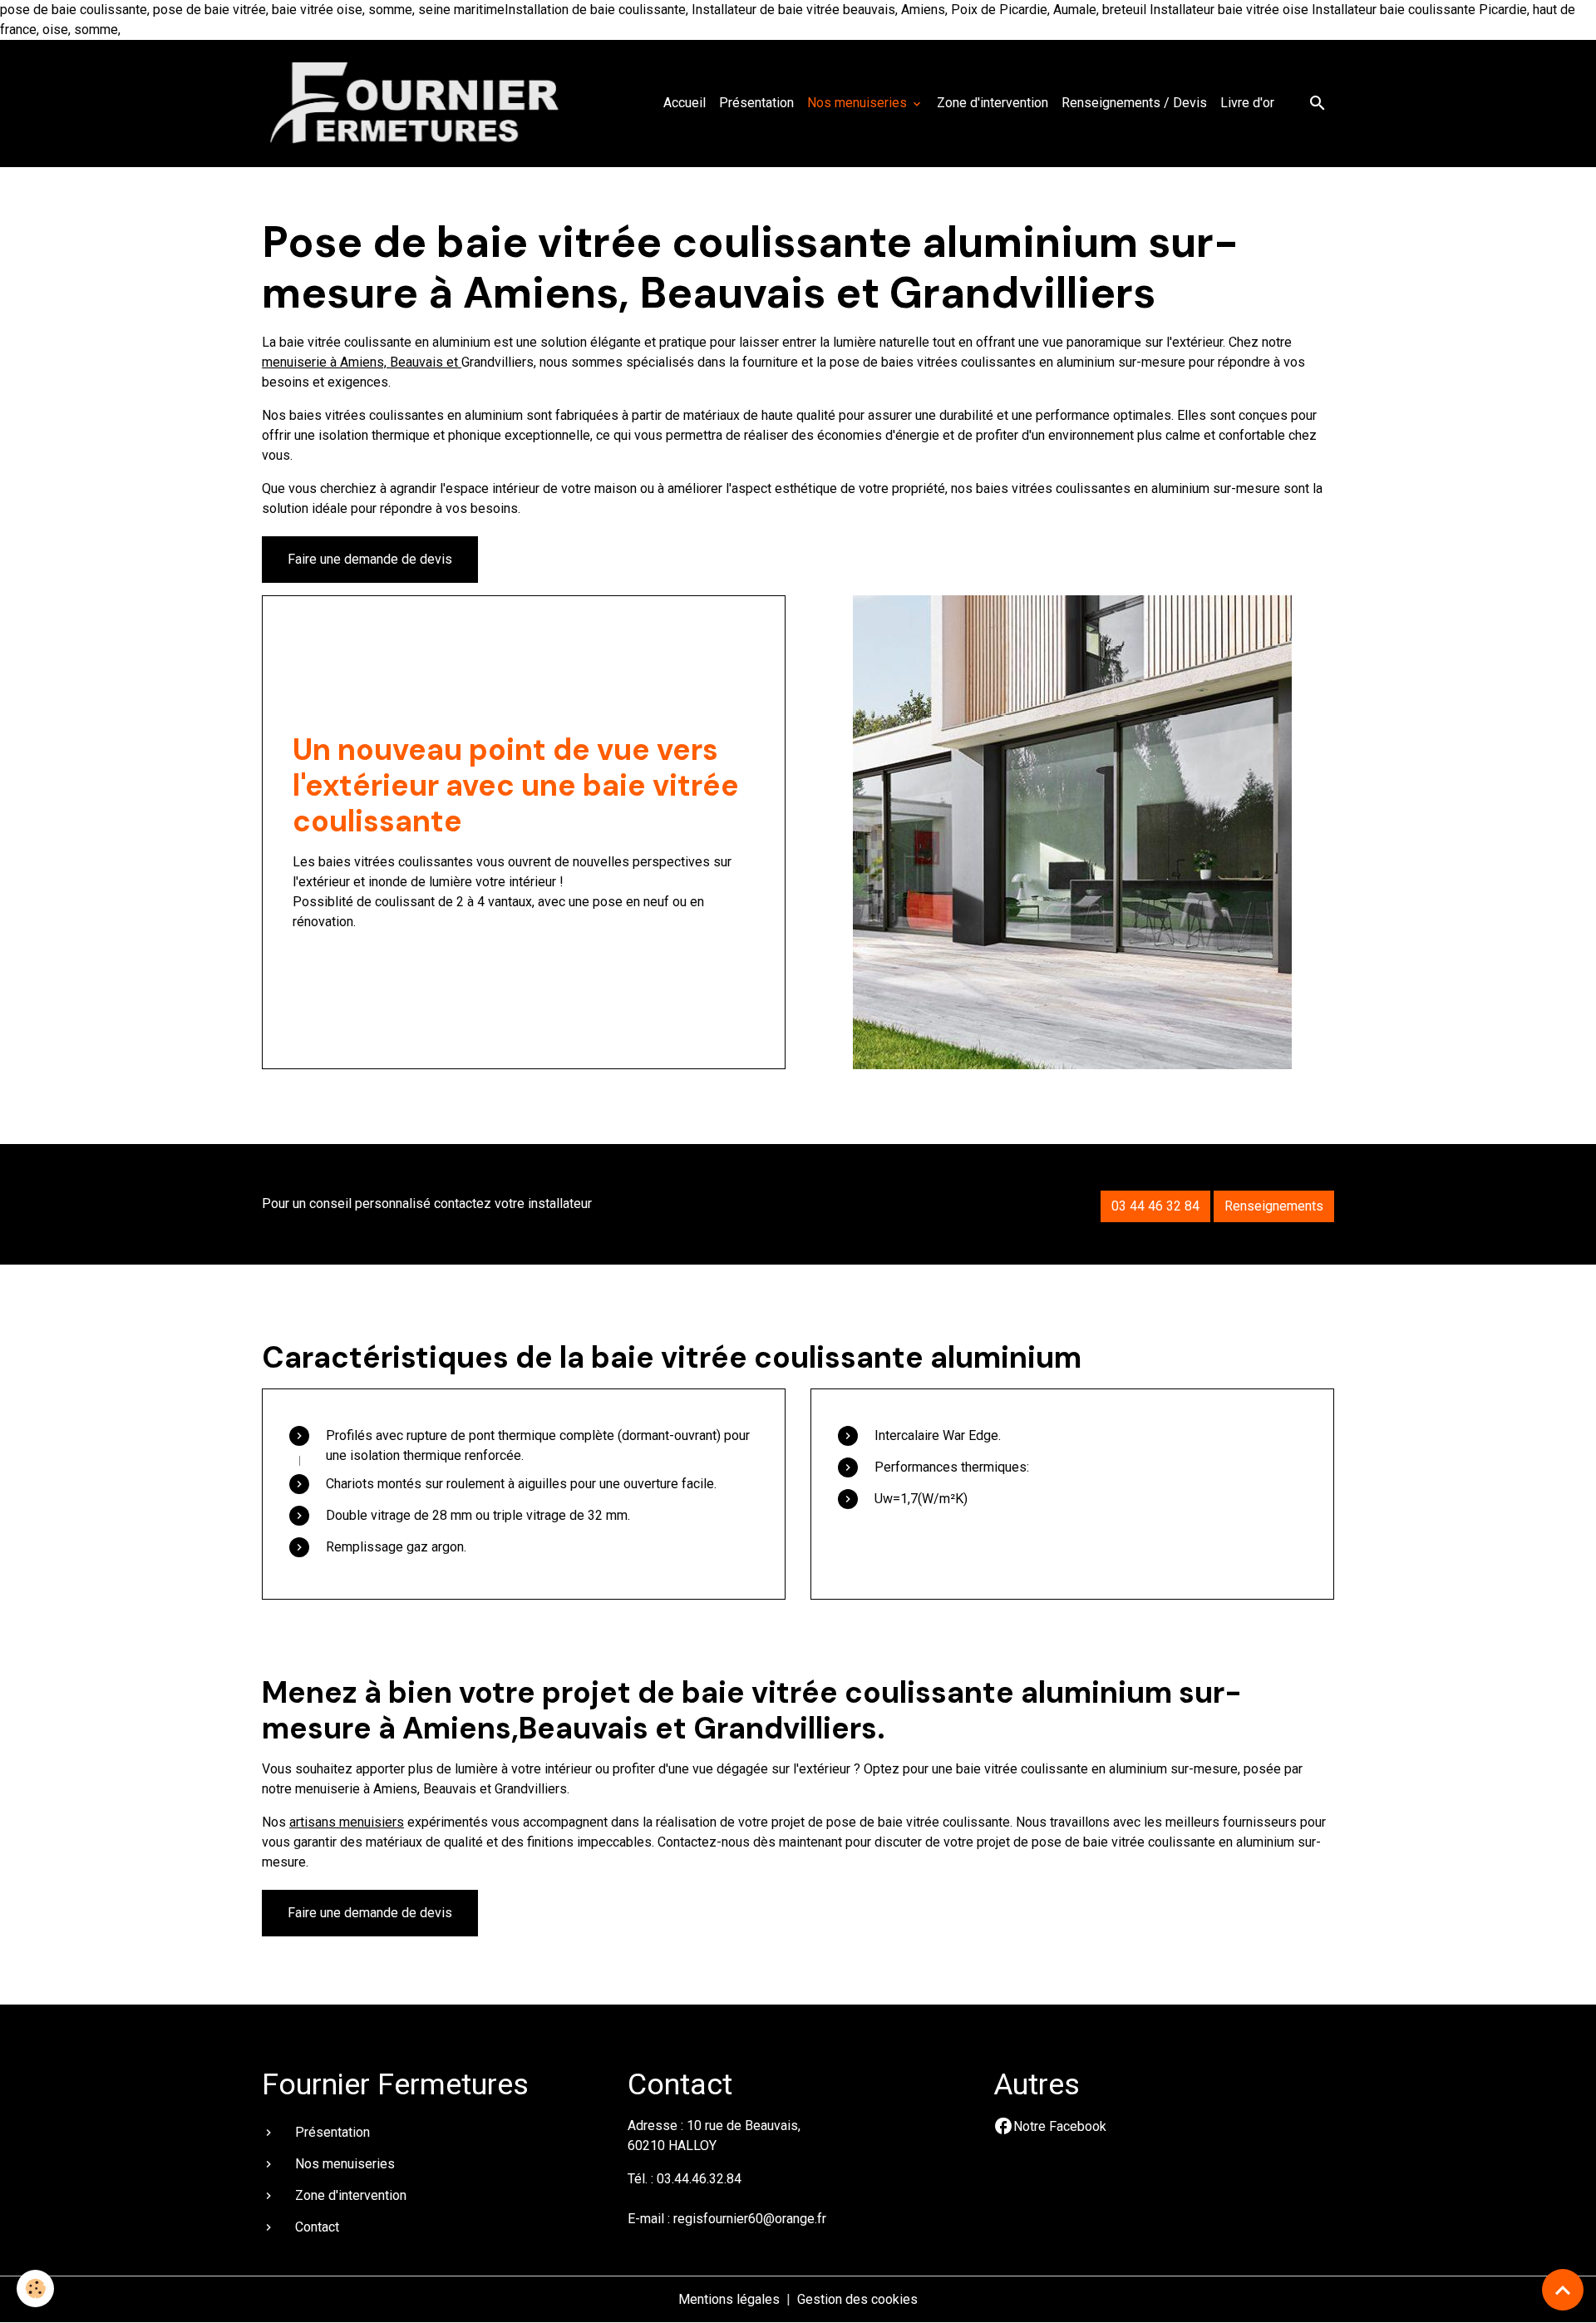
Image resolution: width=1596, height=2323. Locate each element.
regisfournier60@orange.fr (750, 2219)
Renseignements (1274, 1206)
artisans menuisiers (347, 1822)
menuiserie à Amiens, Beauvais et (362, 362)
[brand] (420, 103)
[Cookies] (35, 2288)
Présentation (756, 103)
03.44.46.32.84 (699, 2179)
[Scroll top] (1563, 2290)
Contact (317, 2227)
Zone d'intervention (993, 103)
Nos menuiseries (859, 103)
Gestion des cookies (857, 2299)
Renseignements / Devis (1134, 103)
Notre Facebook (1060, 2126)
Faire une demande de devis (370, 559)
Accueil (685, 103)
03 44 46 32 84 (1155, 1206)
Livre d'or (1247, 103)
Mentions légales (729, 2299)
